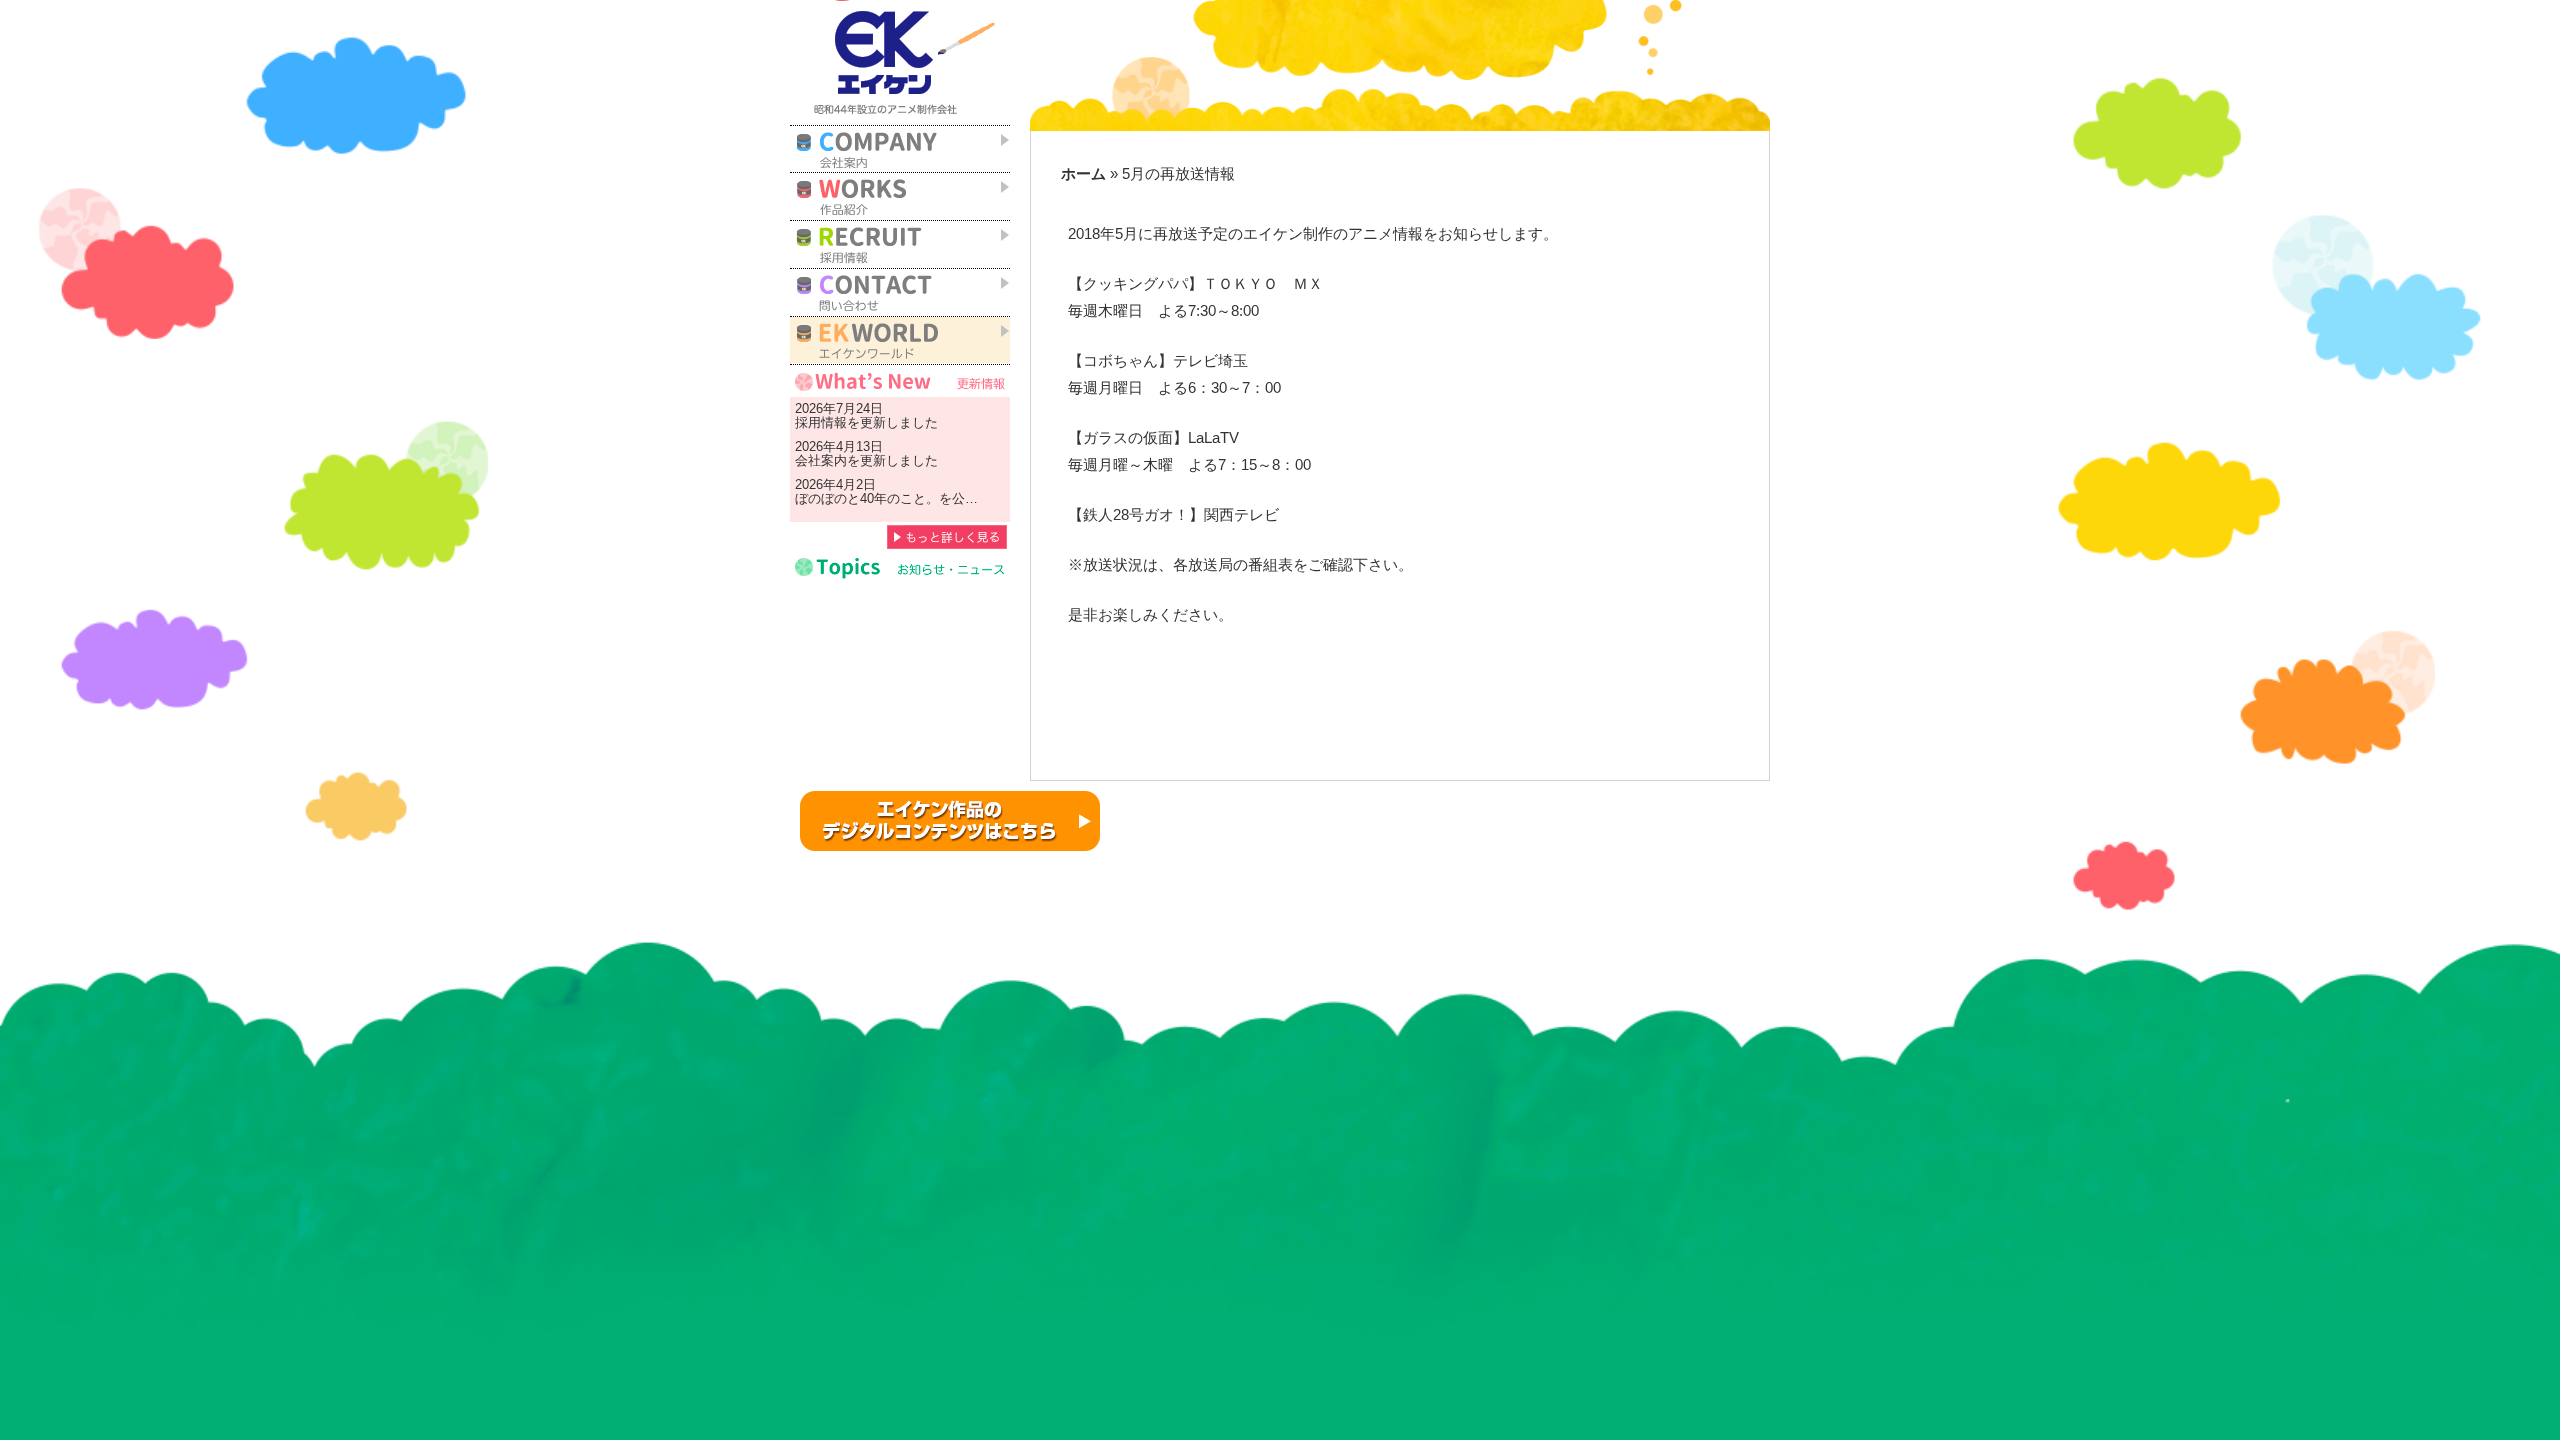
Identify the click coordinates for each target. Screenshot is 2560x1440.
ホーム (1083, 174)
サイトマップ (1715, 804)
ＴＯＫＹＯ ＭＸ (1263, 284)
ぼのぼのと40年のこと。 (867, 498)
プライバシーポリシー (1572, 804)
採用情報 (821, 422)
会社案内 (821, 460)
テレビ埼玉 (1210, 361)
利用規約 (1444, 804)
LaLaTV (1213, 438)
